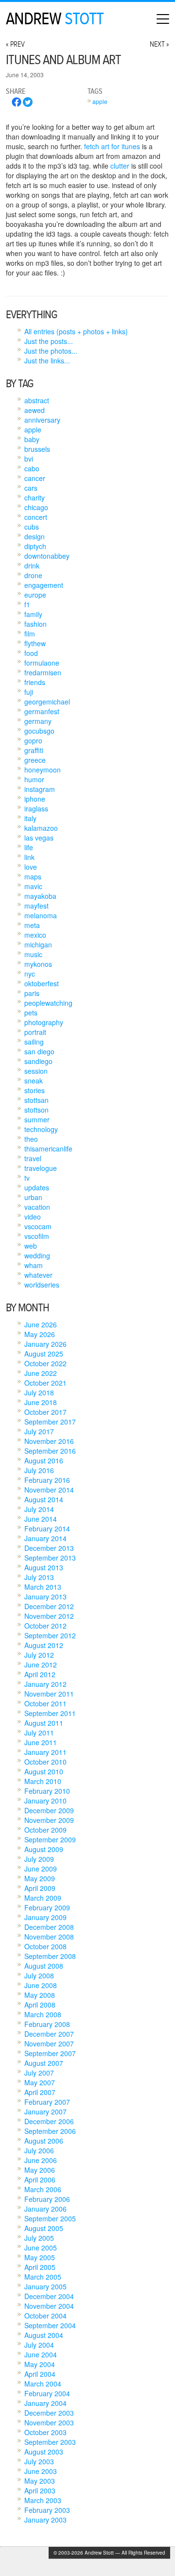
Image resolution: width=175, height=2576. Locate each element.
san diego (39, 1051)
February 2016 (47, 1480)
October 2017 (45, 1412)
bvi (29, 459)
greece (35, 760)
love (31, 867)
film (30, 634)
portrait (35, 1032)
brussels (37, 449)
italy (30, 818)
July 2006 (39, 2150)
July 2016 (39, 1470)
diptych (35, 546)
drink (32, 566)
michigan (38, 945)
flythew (35, 643)
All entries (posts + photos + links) (76, 331)
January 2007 (45, 2112)
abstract (37, 400)
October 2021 (45, 1383)
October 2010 (45, 1762)
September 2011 (50, 1713)
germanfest (42, 711)
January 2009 (45, 1917)
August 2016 (44, 1460)
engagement (44, 585)
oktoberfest (42, 983)
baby (32, 439)
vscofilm (37, 1236)
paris (32, 993)
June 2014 (41, 1519)
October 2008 (45, 1946)
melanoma (41, 915)
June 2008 (41, 1985)
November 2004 (49, 2306)
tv (27, 1178)
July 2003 (39, 2461)
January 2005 (45, 2286)
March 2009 (43, 1898)
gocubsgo (39, 731)
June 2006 (41, 2160)
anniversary (42, 420)
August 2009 (44, 1849)
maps (33, 876)
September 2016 (50, 1451)
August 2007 (44, 2063)
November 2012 (49, 1616)
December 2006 (49, 2121)
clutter (120, 166)
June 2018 (41, 1402)
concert (36, 517)
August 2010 (44, 1771)
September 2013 (50, 1558)
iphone (35, 799)
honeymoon (43, 770)
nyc (30, 974)
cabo (32, 468)
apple (100, 101)
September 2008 (50, 1956)
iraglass (36, 808)
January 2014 (45, 1538)
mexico (35, 935)
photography (44, 1022)
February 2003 (47, 2510)
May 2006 (40, 2170)
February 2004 (47, 2393)
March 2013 (43, 1587)
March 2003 (43, 2500)
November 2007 (49, 2044)
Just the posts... (49, 341)
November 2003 (49, 2422)
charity (35, 498)
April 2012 (40, 1674)
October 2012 (45, 1626)
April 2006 (40, 2180)
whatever (38, 1275)
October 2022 (45, 1363)
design (35, 536)
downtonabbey (47, 556)
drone (33, 575)
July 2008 (39, 1975)
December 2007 (49, 2034)
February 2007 (47, 2102)
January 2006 (45, 2209)
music (33, 954)
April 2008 (40, 2005)
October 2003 (45, 2432)
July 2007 (39, 2073)
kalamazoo (41, 828)
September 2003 (50, 2442)
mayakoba (40, 896)
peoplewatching (48, 1003)
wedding (37, 1255)
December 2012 (49, 1606)
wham (34, 1265)
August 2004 (44, 2335)
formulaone (42, 663)
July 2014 (39, 1509)
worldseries (42, 1285)
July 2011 (39, 1733)
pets (31, 1013)
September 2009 (50, 1839)
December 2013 (49, 1548)
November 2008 (49, 1937)
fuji (29, 692)
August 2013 (44, 1567)
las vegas (39, 838)
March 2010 (43, 1781)
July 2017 (39, 1431)
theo (31, 1139)
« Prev (15, 44)
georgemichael (47, 702)
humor (34, 779)
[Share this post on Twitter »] (28, 104)
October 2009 (45, 1830)
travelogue (41, 1168)
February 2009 (47, 1907)
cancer (35, 478)
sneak (34, 1081)
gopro (33, 740)
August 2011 (44, 1723)
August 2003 (44, 2452)
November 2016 (49, 1441)
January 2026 (45, 1344)
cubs (32, 527)
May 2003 (40, 2481)
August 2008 (44, 1966)
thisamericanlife (48, 1149)
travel (33, 1158)
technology (41, 1129)
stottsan (36, 1100)
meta (32, 925)
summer (37, 1119)
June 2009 (41, 1869)
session (36, 1071)
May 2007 (40, 2082)
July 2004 (39, 2345)
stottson (36, 1110)
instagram (40, 789)
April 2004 (40, 2374)
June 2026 (41, 1324)
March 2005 (43, 2277)
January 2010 (45, 1801)
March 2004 (43, 2384)
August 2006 (44, 2141)
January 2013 (45, 1597)
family (33, 614)
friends (35, 682)
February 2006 (47, 2199)
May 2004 (40, 2364)
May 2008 (40, 1995)
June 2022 (41, 1373)
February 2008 (47, 2024)
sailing (34, 1042)
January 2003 (45, 2520)
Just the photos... (51, 351)
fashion (35, 624)
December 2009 (49, 1810)
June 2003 (41, 2471)
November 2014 (49, 1490)
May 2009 (40, 1878)
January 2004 (45, 2403)
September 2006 (50, 2131)
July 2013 (39, 1577)
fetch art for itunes (112, 146)
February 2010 (47, 1791)
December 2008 (49, 1927)
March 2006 (43, 2189)
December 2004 (49, 2296)
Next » (159, 44)
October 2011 (45, 1703)
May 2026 (40, 1334)
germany (38, 721)
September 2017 (50, 1422)
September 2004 (50, 2325)
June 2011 (41, 1742)
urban (33, 1197)
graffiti (34, 750)
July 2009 (39, 1859)
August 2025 (44, 1354)
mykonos (38, 964)
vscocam (38, 1226)
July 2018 (39, 1392)
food (31, 653)
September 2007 (50, 2053)
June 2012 (41, 1665)
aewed (35, 410)
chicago (36, 507)
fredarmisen (43, 672)
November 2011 (49, 1694)
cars (31, 488)
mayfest (36, 906)
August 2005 (44, 2228)
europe (35, 595)
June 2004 (41, 2354)
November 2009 (49, 1820)
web (31, 1246)
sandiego (38, 1061)
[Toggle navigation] (163, 19)
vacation (37, 1207)
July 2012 (39, 1655)
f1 (27, 604)
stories (35, 1090)
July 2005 (39, 2238)
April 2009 (40, 1888)
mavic (33, 886)
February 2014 (47, 1528)
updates (37, 1187)
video (33, 1217)
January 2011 (45, 1752)
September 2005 (50, 2218)
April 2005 (40, 2267)
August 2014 (44, 1499)
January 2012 (45, 1684)
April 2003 (40, 2490)
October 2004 (45, 2316)
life (29, 847)
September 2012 (50, 1635)
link (29, 857)
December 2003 (49, 2413)
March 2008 (43, 2014)
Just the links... (47, 361)
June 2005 (41, 2248)
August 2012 (44, 1645)
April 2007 (40, 2092)
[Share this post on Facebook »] (17, 104)
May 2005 (40, 2257)
